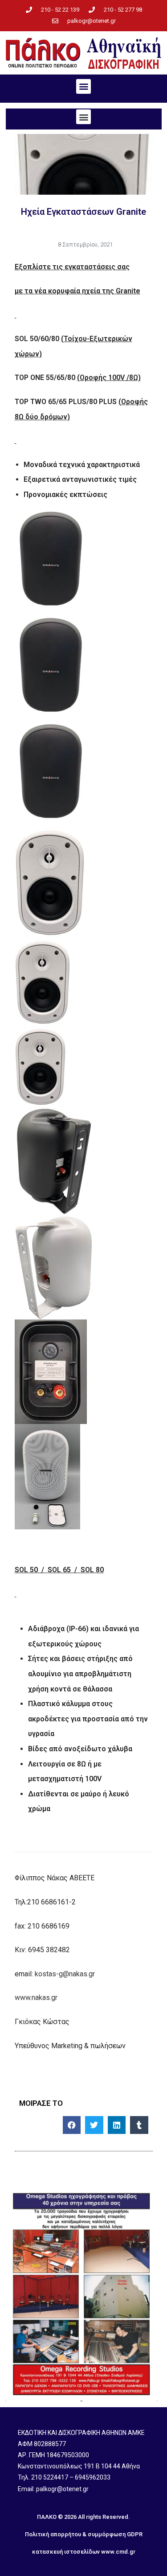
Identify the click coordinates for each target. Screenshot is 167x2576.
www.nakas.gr (36, 1998)
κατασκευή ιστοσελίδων (66, 2552)
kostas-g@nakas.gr (65, 1974)
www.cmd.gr (118, 2552)
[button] (83, 86)
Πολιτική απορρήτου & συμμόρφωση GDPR (84, 2534)
